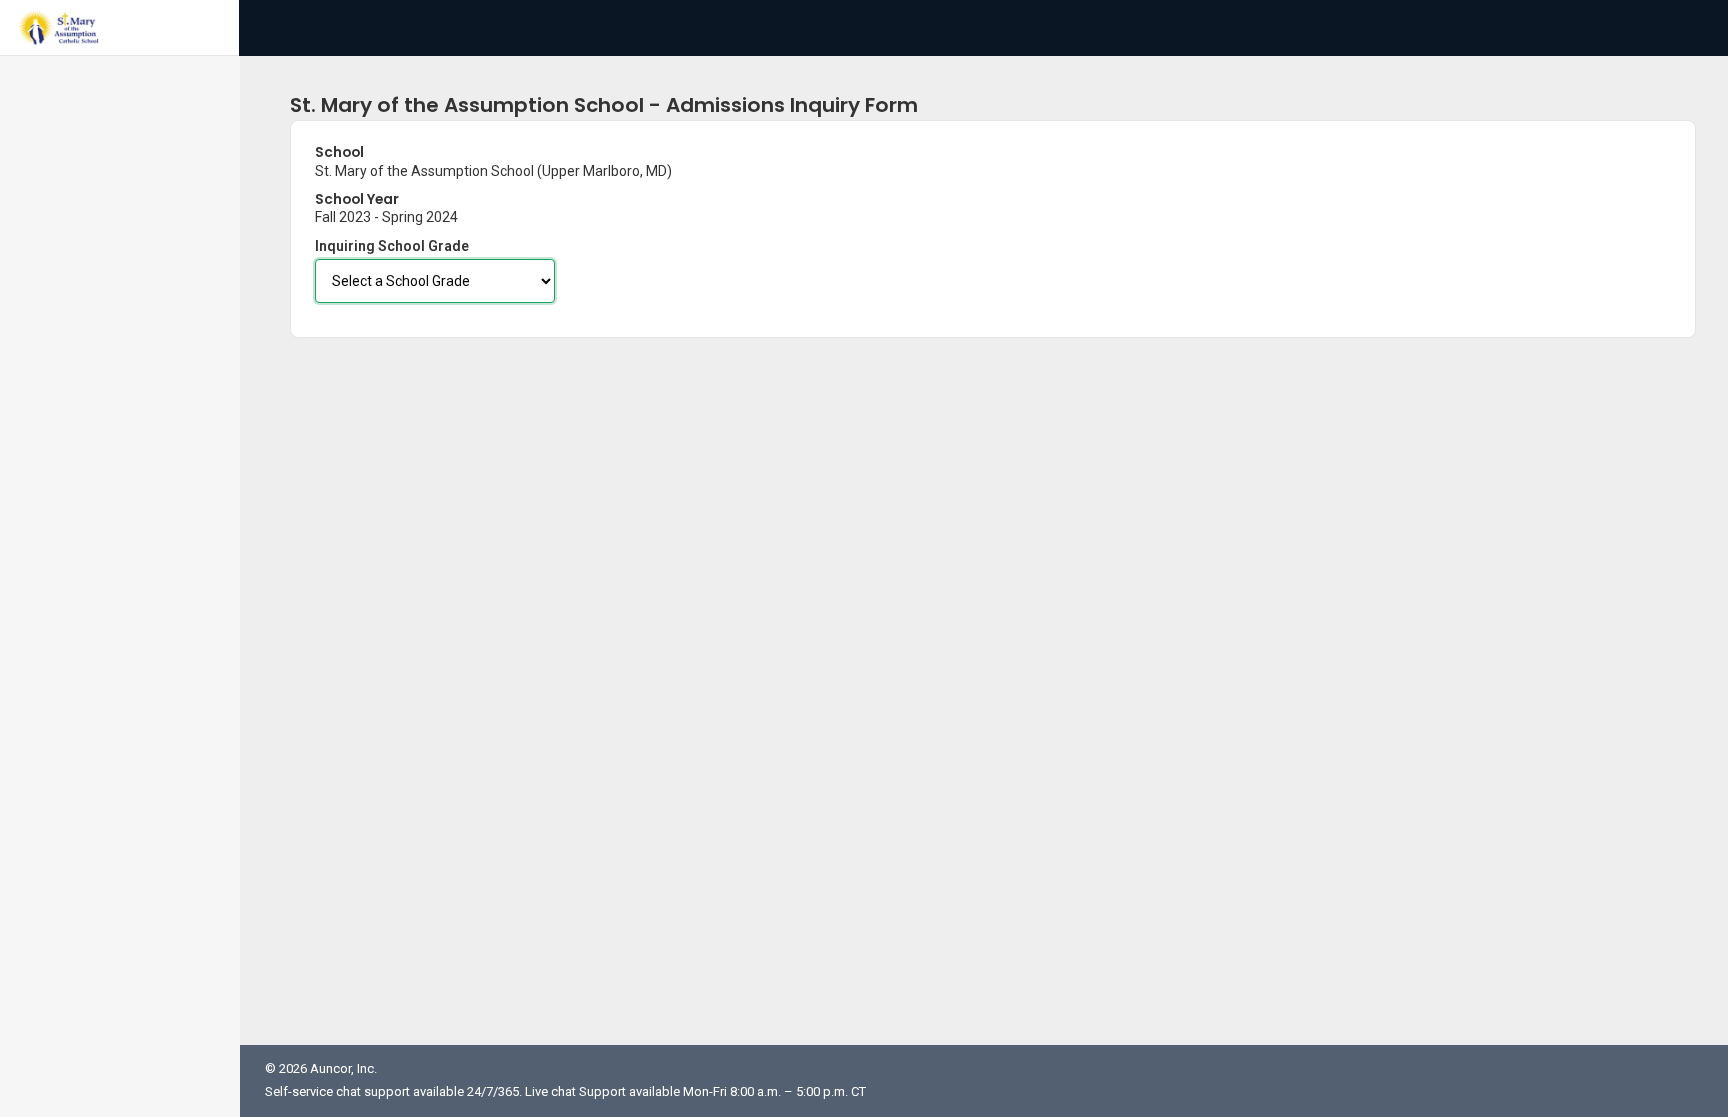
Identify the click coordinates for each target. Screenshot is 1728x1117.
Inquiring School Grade (392, 246)
